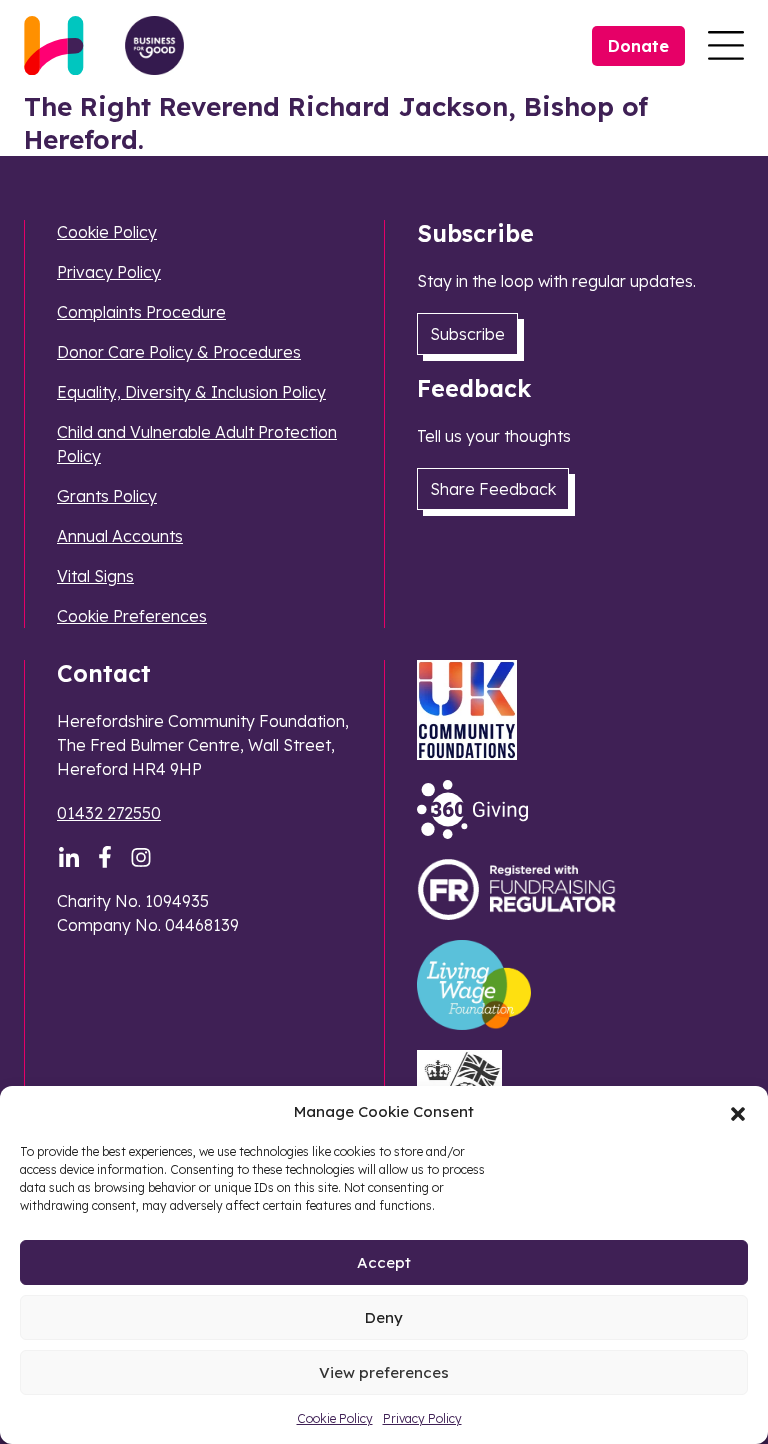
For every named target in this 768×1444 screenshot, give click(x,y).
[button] (738, 1112)
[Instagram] (141, 857)
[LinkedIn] (69, 857)
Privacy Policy (422, 1418)
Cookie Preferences (132, 616)
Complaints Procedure (141, 312)
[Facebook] (105, 857)
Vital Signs (95, 576)
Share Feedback (493, 489)
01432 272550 (109, 813)
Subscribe (467, 334)
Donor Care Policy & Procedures (179, 352)
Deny (384, 1317)
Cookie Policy (335, 1418)
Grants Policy (107, 496)
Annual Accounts (120, 536)
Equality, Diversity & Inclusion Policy (191, 392)
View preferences (384, 1372)
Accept (384, 1262)
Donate (638, 46)
